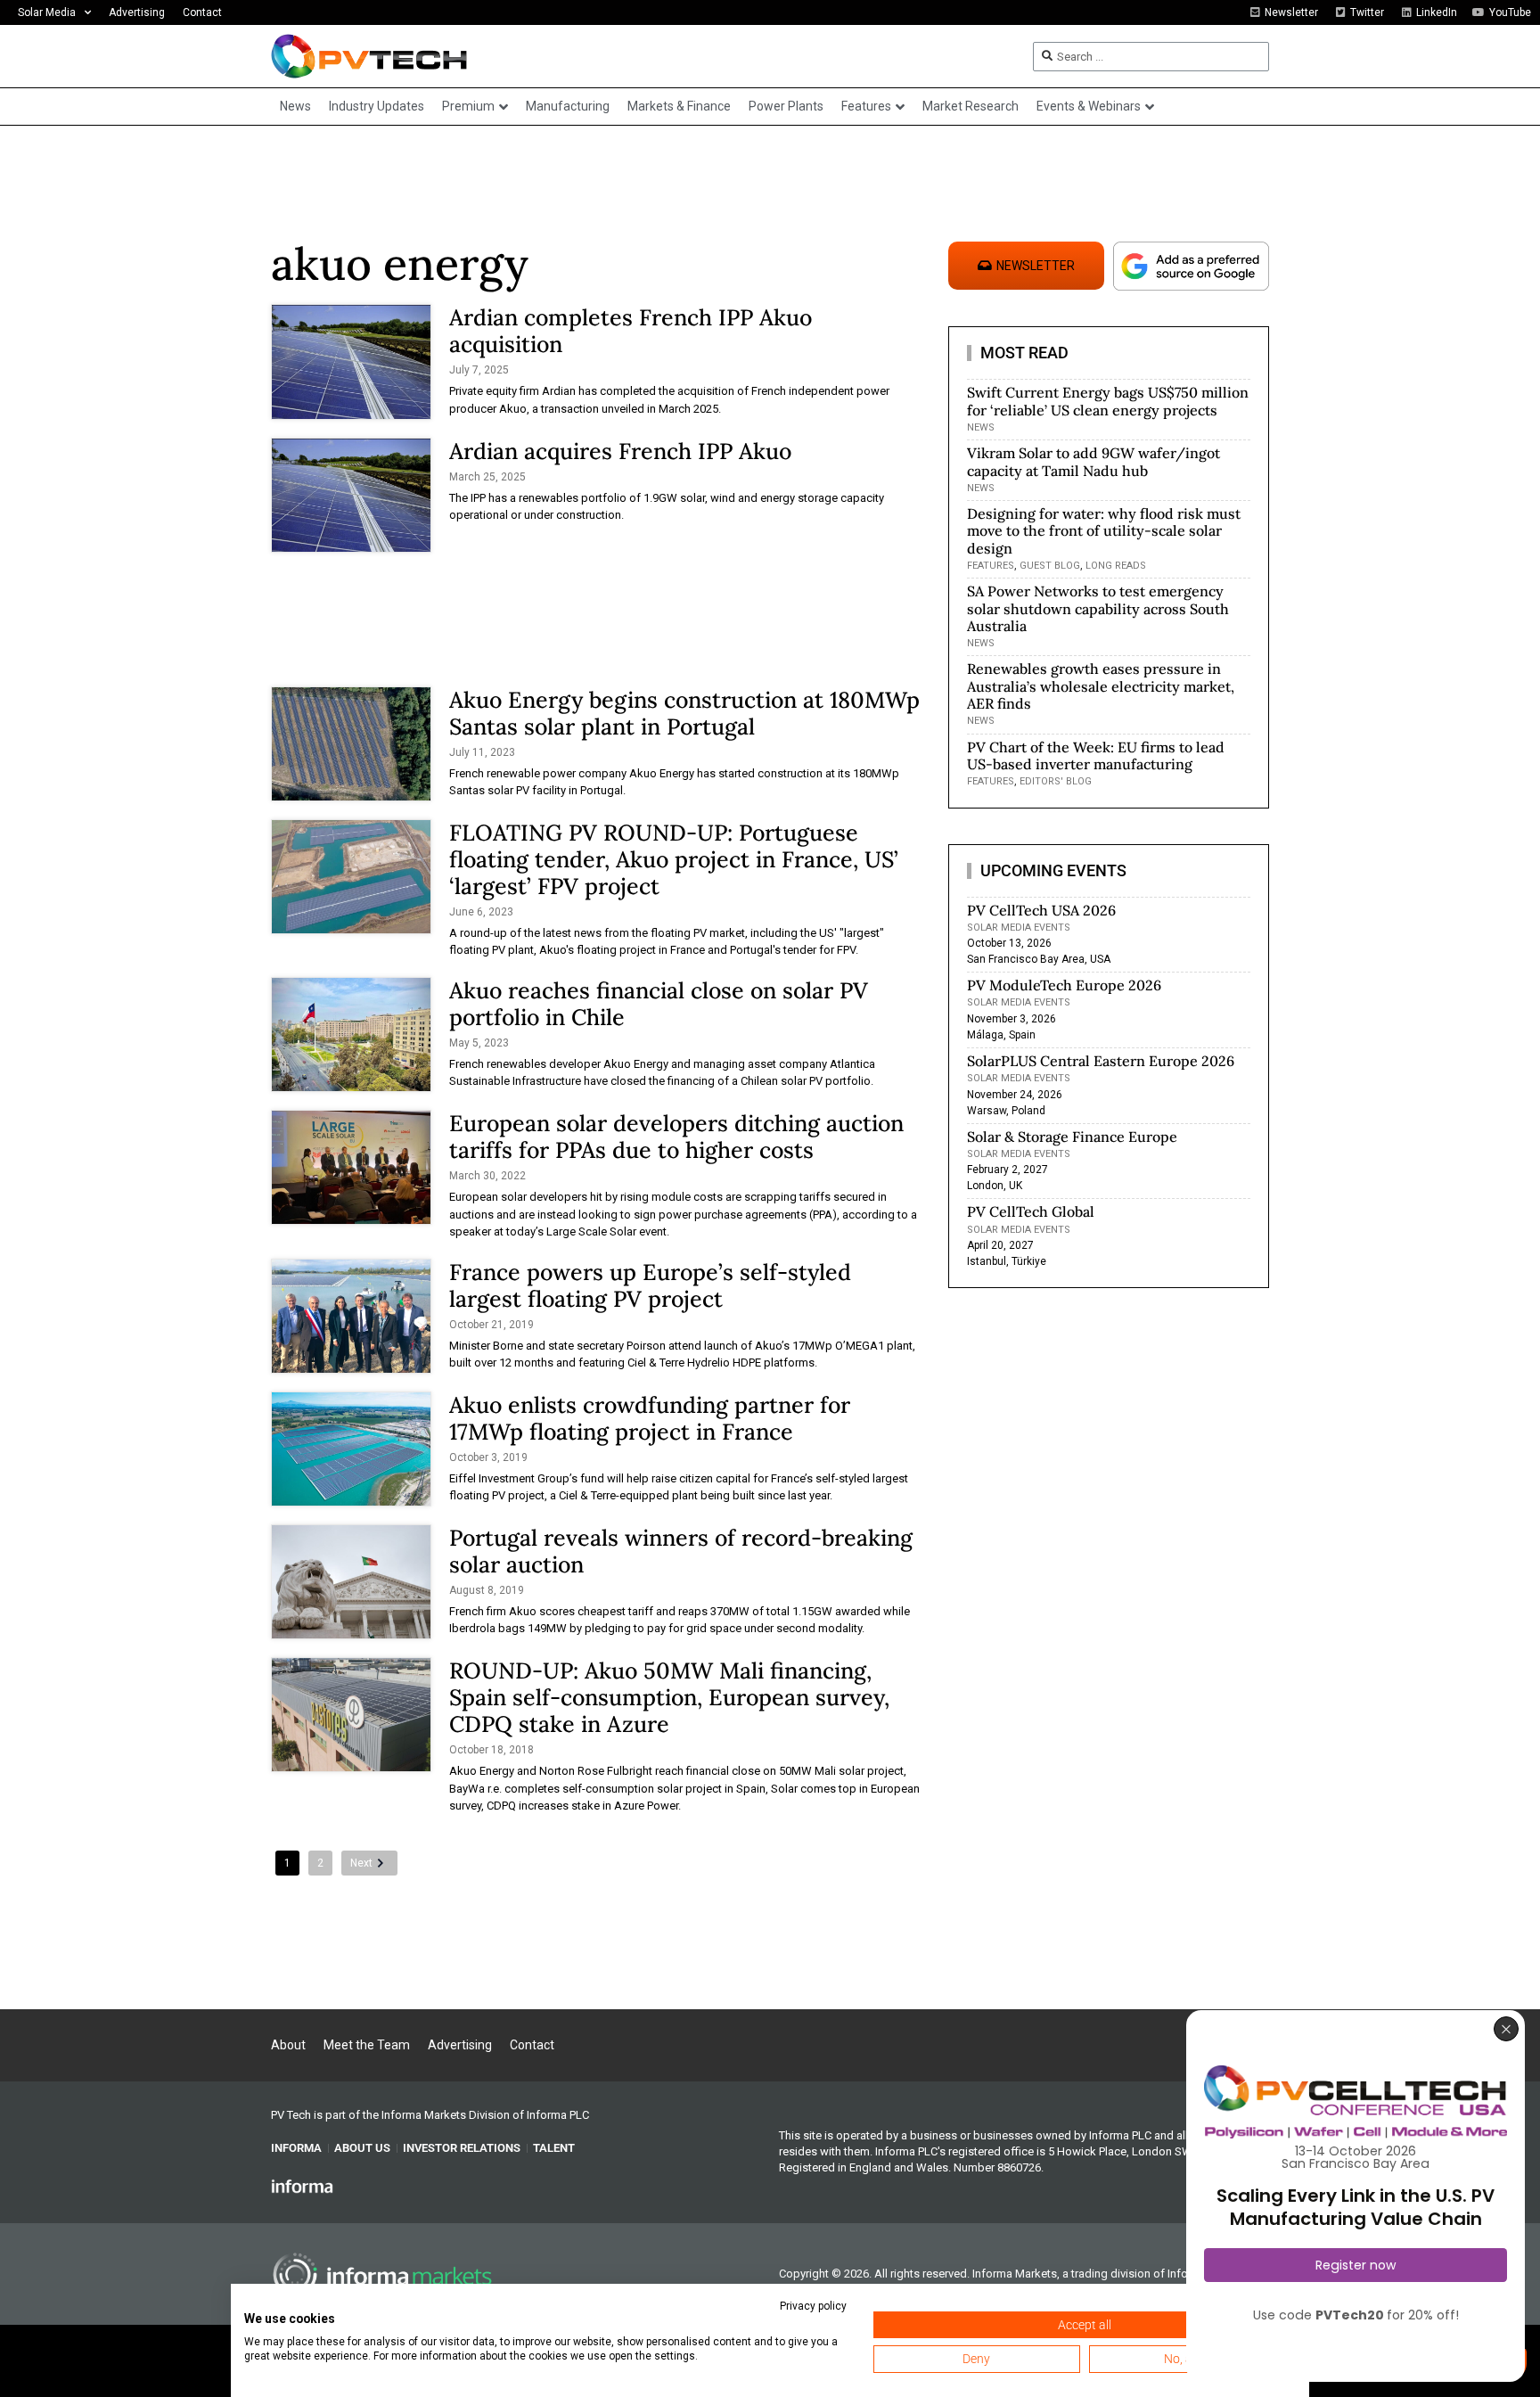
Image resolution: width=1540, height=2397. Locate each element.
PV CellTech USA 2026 (1041, 910)
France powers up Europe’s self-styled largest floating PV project (650, 1285)
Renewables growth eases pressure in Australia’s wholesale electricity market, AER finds (1101, 685)
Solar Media (47, 12)
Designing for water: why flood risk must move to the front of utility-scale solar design (1104, 530)
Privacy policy (813, 2306)
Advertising (137, 12)
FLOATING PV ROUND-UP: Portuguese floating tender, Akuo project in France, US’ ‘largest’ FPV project (674, 859)
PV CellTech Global (1031, 1211)
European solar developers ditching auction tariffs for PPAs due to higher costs (676, 1137)
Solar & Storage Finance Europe (1072, 1137)
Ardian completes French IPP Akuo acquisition (631, 331)
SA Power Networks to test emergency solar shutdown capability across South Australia (1098, 608)
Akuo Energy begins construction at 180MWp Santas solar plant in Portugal (684, 713)
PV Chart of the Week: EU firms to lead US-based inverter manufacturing (1096, 755)
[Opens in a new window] (302, 2186)
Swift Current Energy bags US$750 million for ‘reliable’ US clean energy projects (1108, 401)
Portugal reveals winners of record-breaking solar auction (681, 1551)
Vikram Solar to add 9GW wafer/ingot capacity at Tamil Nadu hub (1094, 461)
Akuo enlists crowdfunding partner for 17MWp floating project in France (650, 1418)
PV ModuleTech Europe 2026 (1064, 985)
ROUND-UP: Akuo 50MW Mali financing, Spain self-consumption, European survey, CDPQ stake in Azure (669, 1697)
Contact (202, 12)
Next (361, 1863)
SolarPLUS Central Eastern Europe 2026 (1101, 1061)
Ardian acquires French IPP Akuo (620, 451)
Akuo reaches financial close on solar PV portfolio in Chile (659, 1004)
